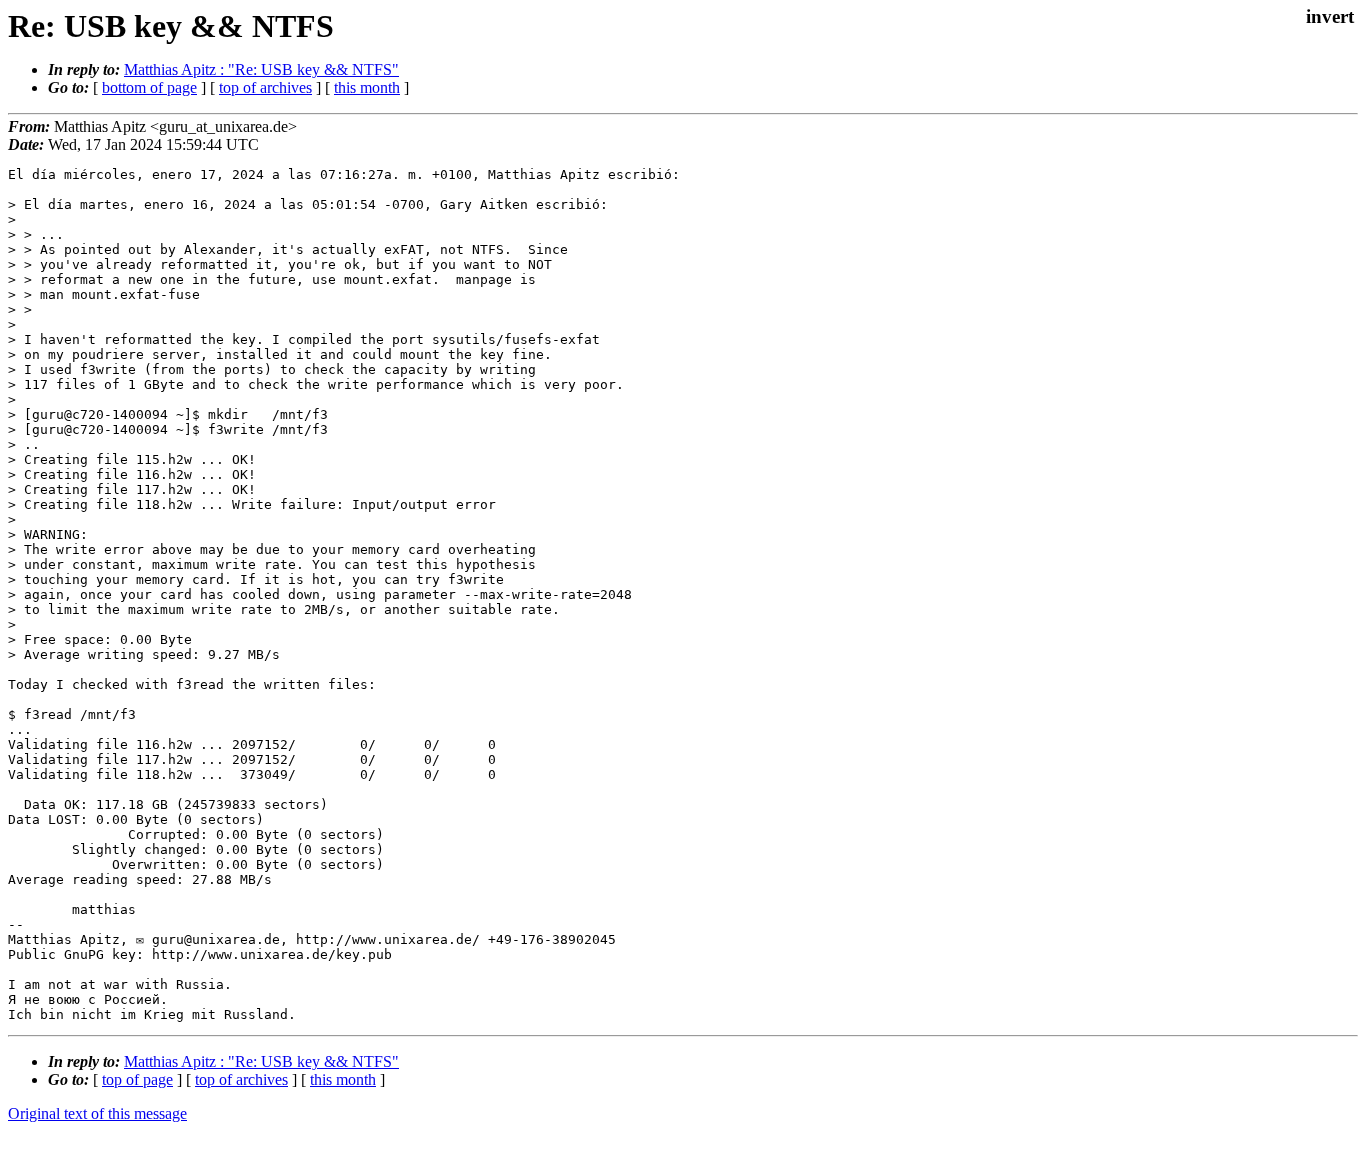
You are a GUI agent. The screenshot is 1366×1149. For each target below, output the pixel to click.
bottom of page (149, 87)
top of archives (265, 87)
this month (367, 87)
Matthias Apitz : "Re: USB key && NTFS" (261, 69)
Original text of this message (97, 1113)
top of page (137, 1079)
